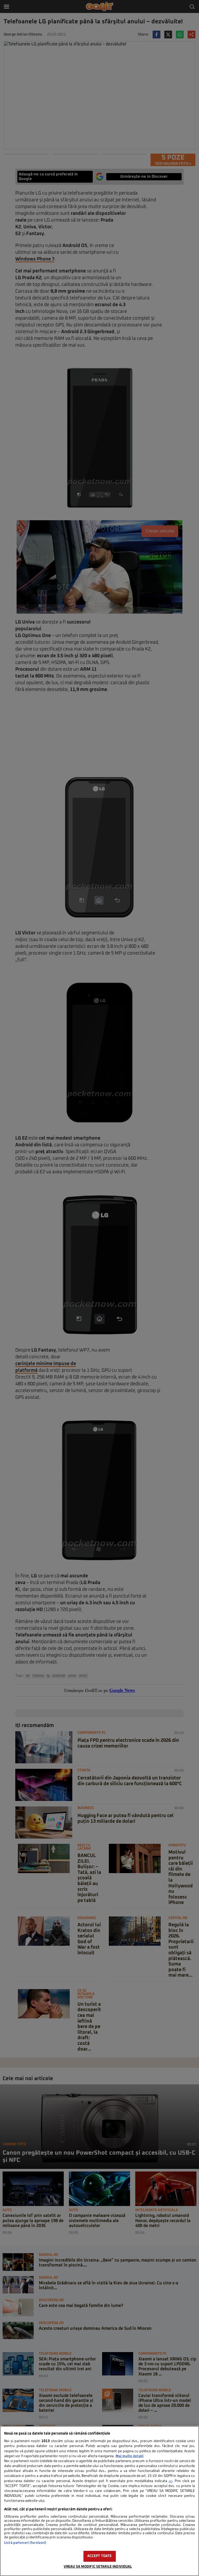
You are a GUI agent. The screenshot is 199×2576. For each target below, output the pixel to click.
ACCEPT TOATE (100, 2556)
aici (170, 2481)
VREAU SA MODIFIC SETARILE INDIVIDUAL (98, 2567)
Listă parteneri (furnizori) (25, 2543)
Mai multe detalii (130, 2456)
